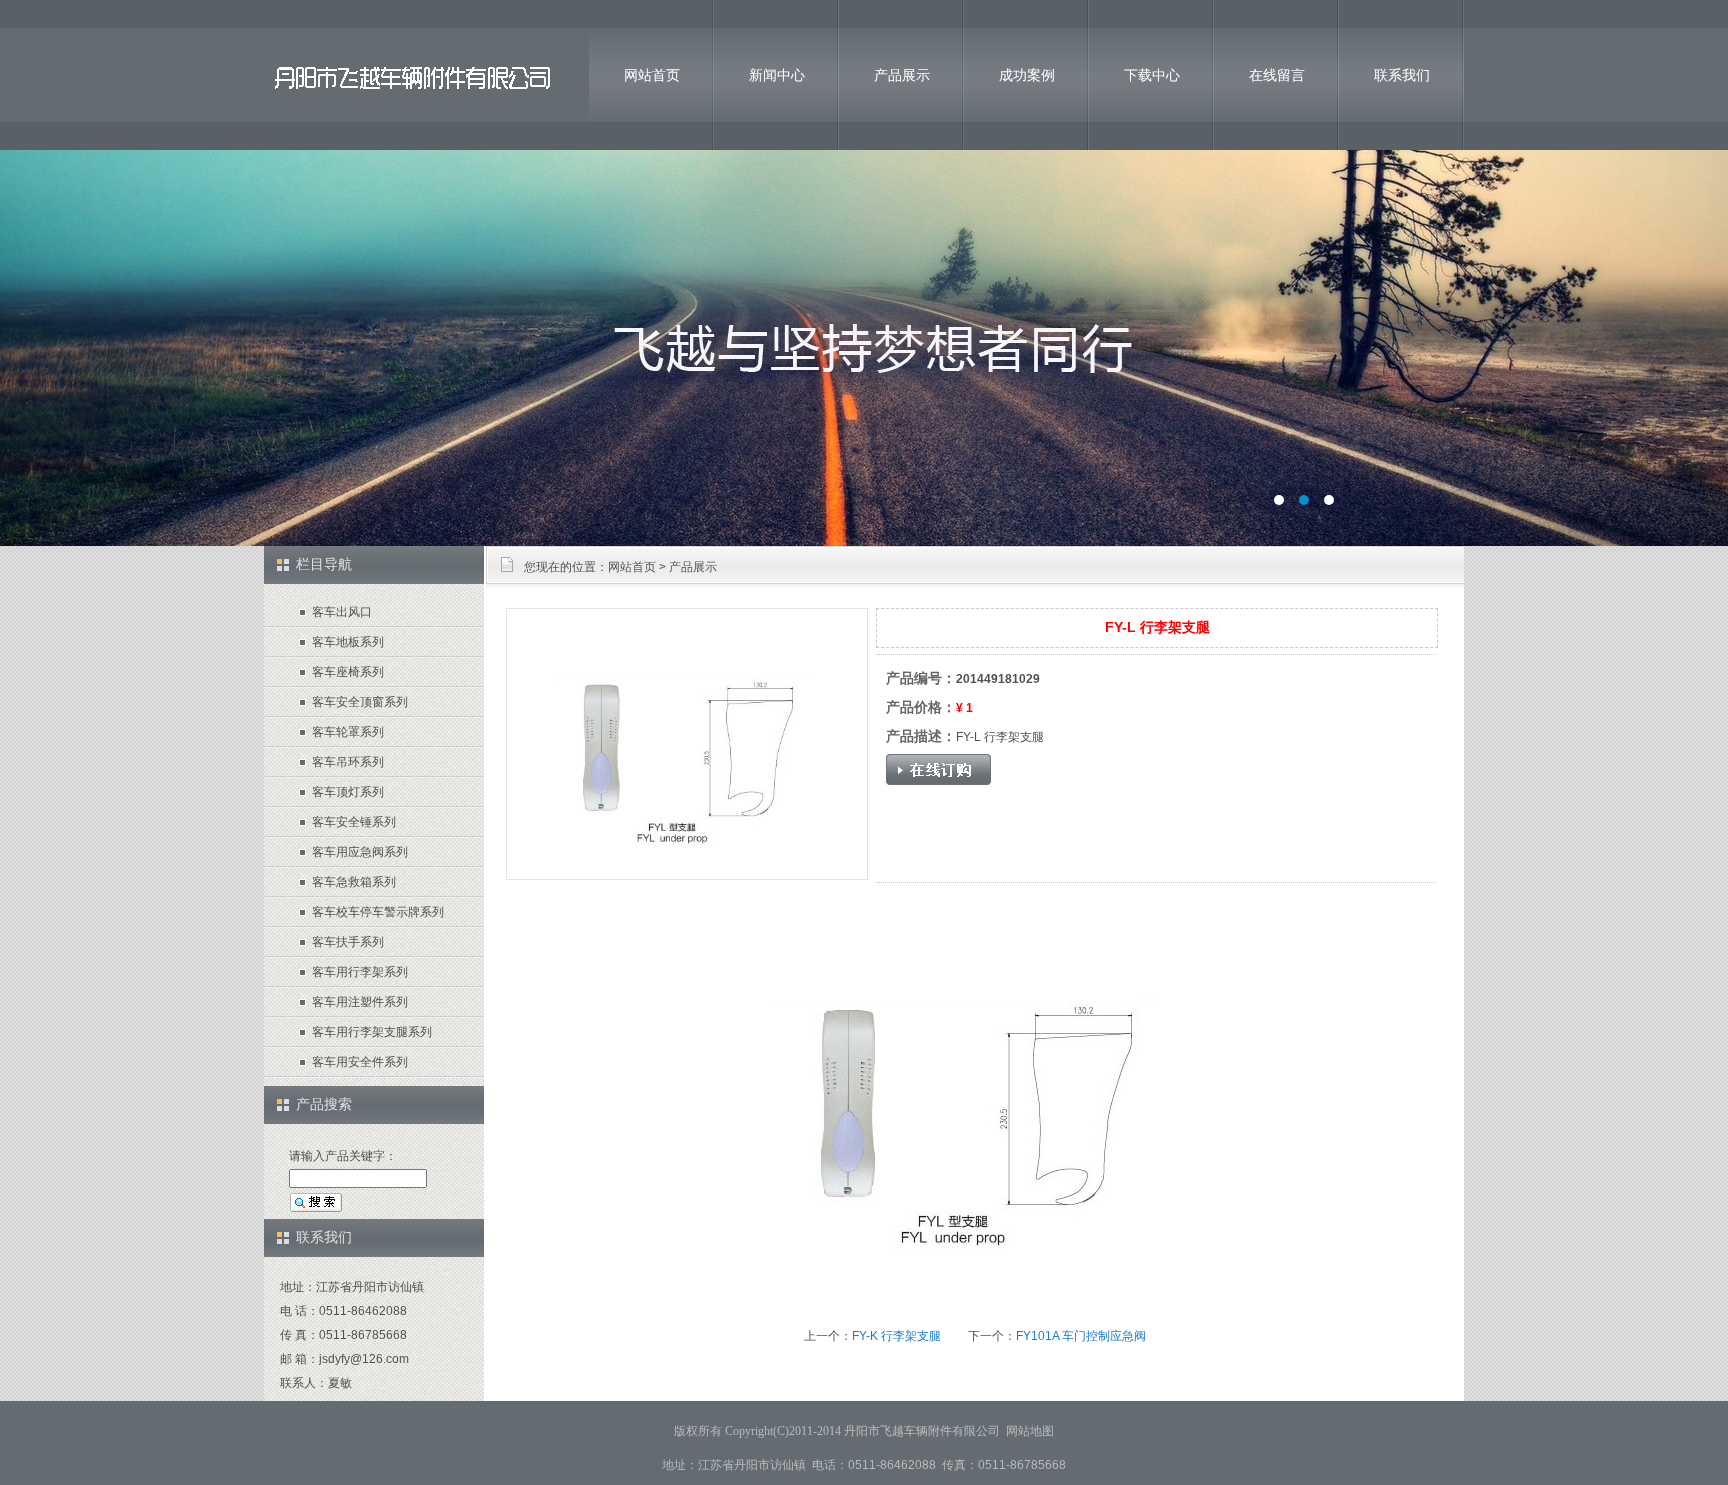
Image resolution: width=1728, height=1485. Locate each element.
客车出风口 (342, 612)
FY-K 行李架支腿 (896, 1336)
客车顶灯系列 (348, 792)
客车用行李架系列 (360, 972)
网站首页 (652, 75)
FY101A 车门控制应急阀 (1081, 1336)
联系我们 (1402, 75)
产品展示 (902, 75)
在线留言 (1277, 75)
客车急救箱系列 (354, 882)
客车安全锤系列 (354, 822)
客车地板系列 (348, 642)
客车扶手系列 (348, 942)
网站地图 (1030, 1431)
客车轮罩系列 (348, 732)
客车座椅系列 (348, 672)
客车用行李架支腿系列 (372, 1032)
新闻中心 (777, 75)
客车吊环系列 (348, 762)
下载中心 (1152, 75)
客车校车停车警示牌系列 (378, 912)
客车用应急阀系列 (360, 852)
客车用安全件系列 (360, 1062)
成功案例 (1027, 75)
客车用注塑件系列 (360, 1002)
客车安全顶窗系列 (360, 702)
